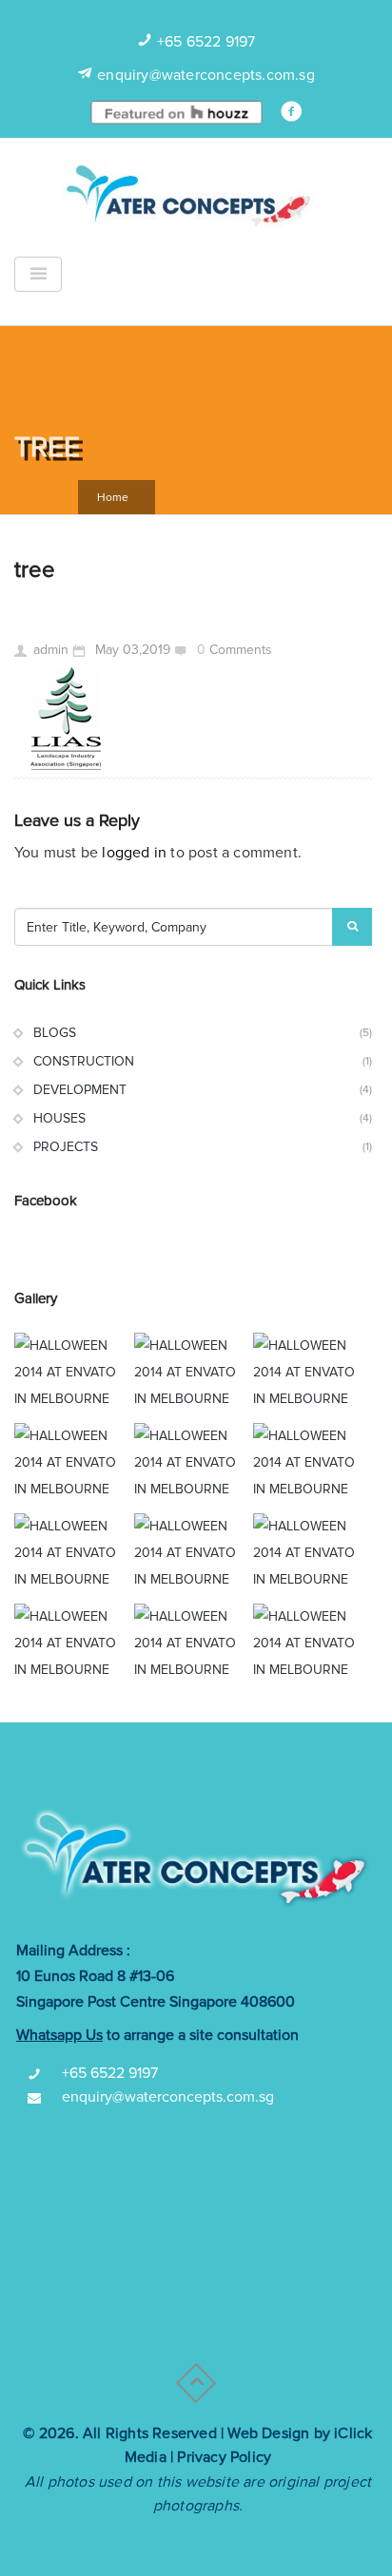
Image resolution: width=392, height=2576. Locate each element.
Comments (241, 650)
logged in (134, 853)
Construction (84, 1061)
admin (51, 650)
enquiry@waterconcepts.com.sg (206, 75)
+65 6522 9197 (206, 42)
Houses (59, 1118)
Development (80, 1090)
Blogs (55, 1033)
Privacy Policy (224, 2457)
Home (113, 498)
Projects (66, 1147)
